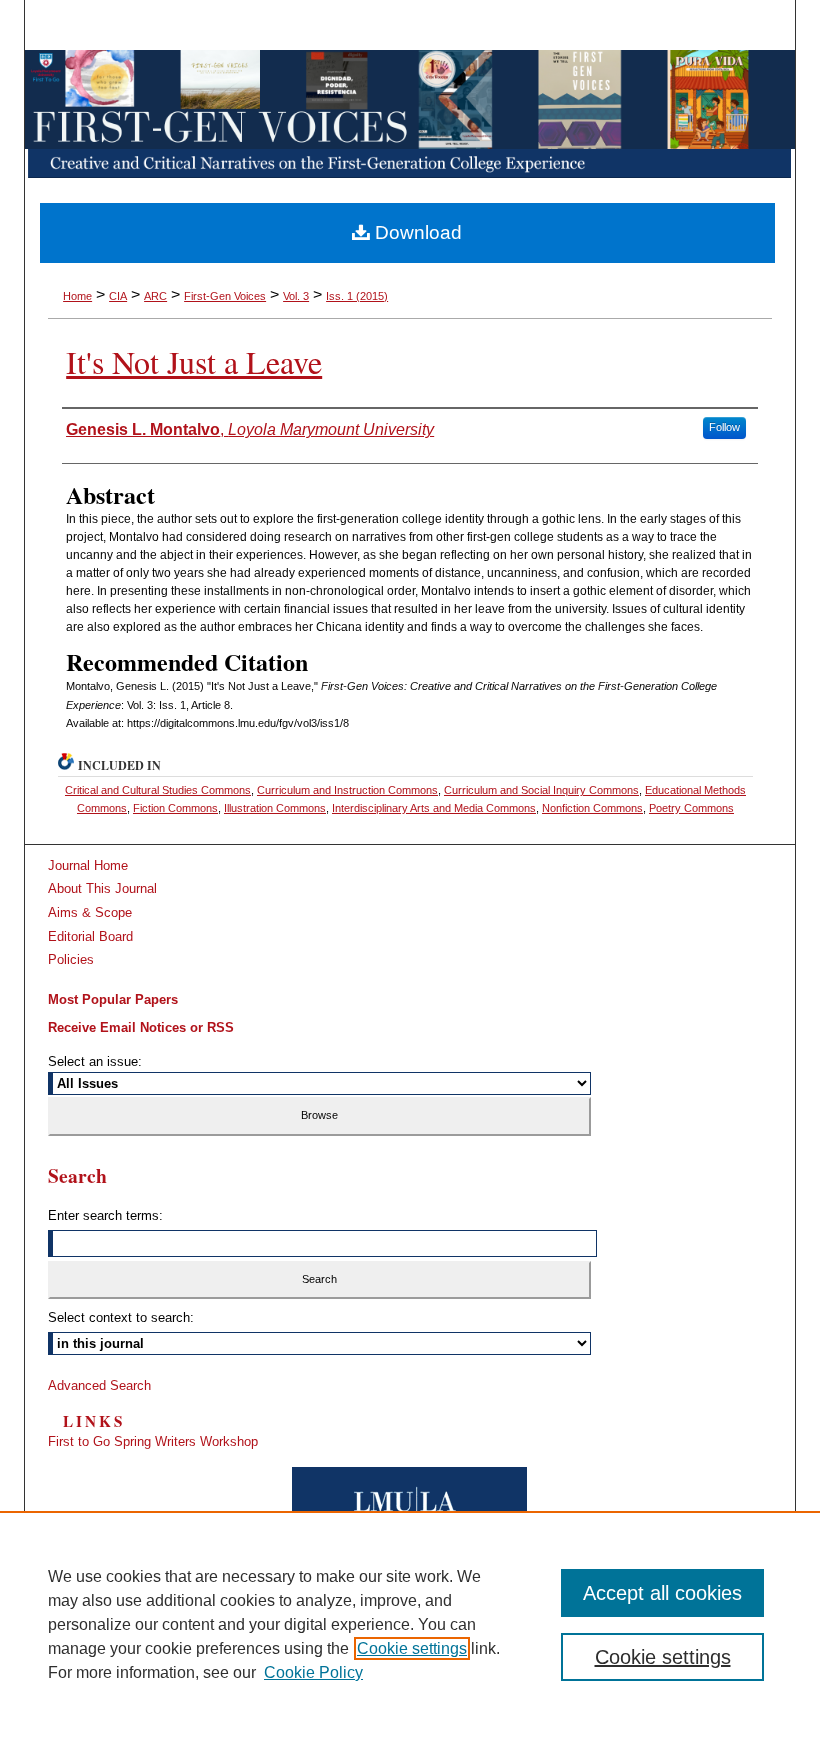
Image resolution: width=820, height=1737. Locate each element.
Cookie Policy (313, 1672)
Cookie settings (412, 1648)
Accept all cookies (662, 1593)
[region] (410, 1624)
